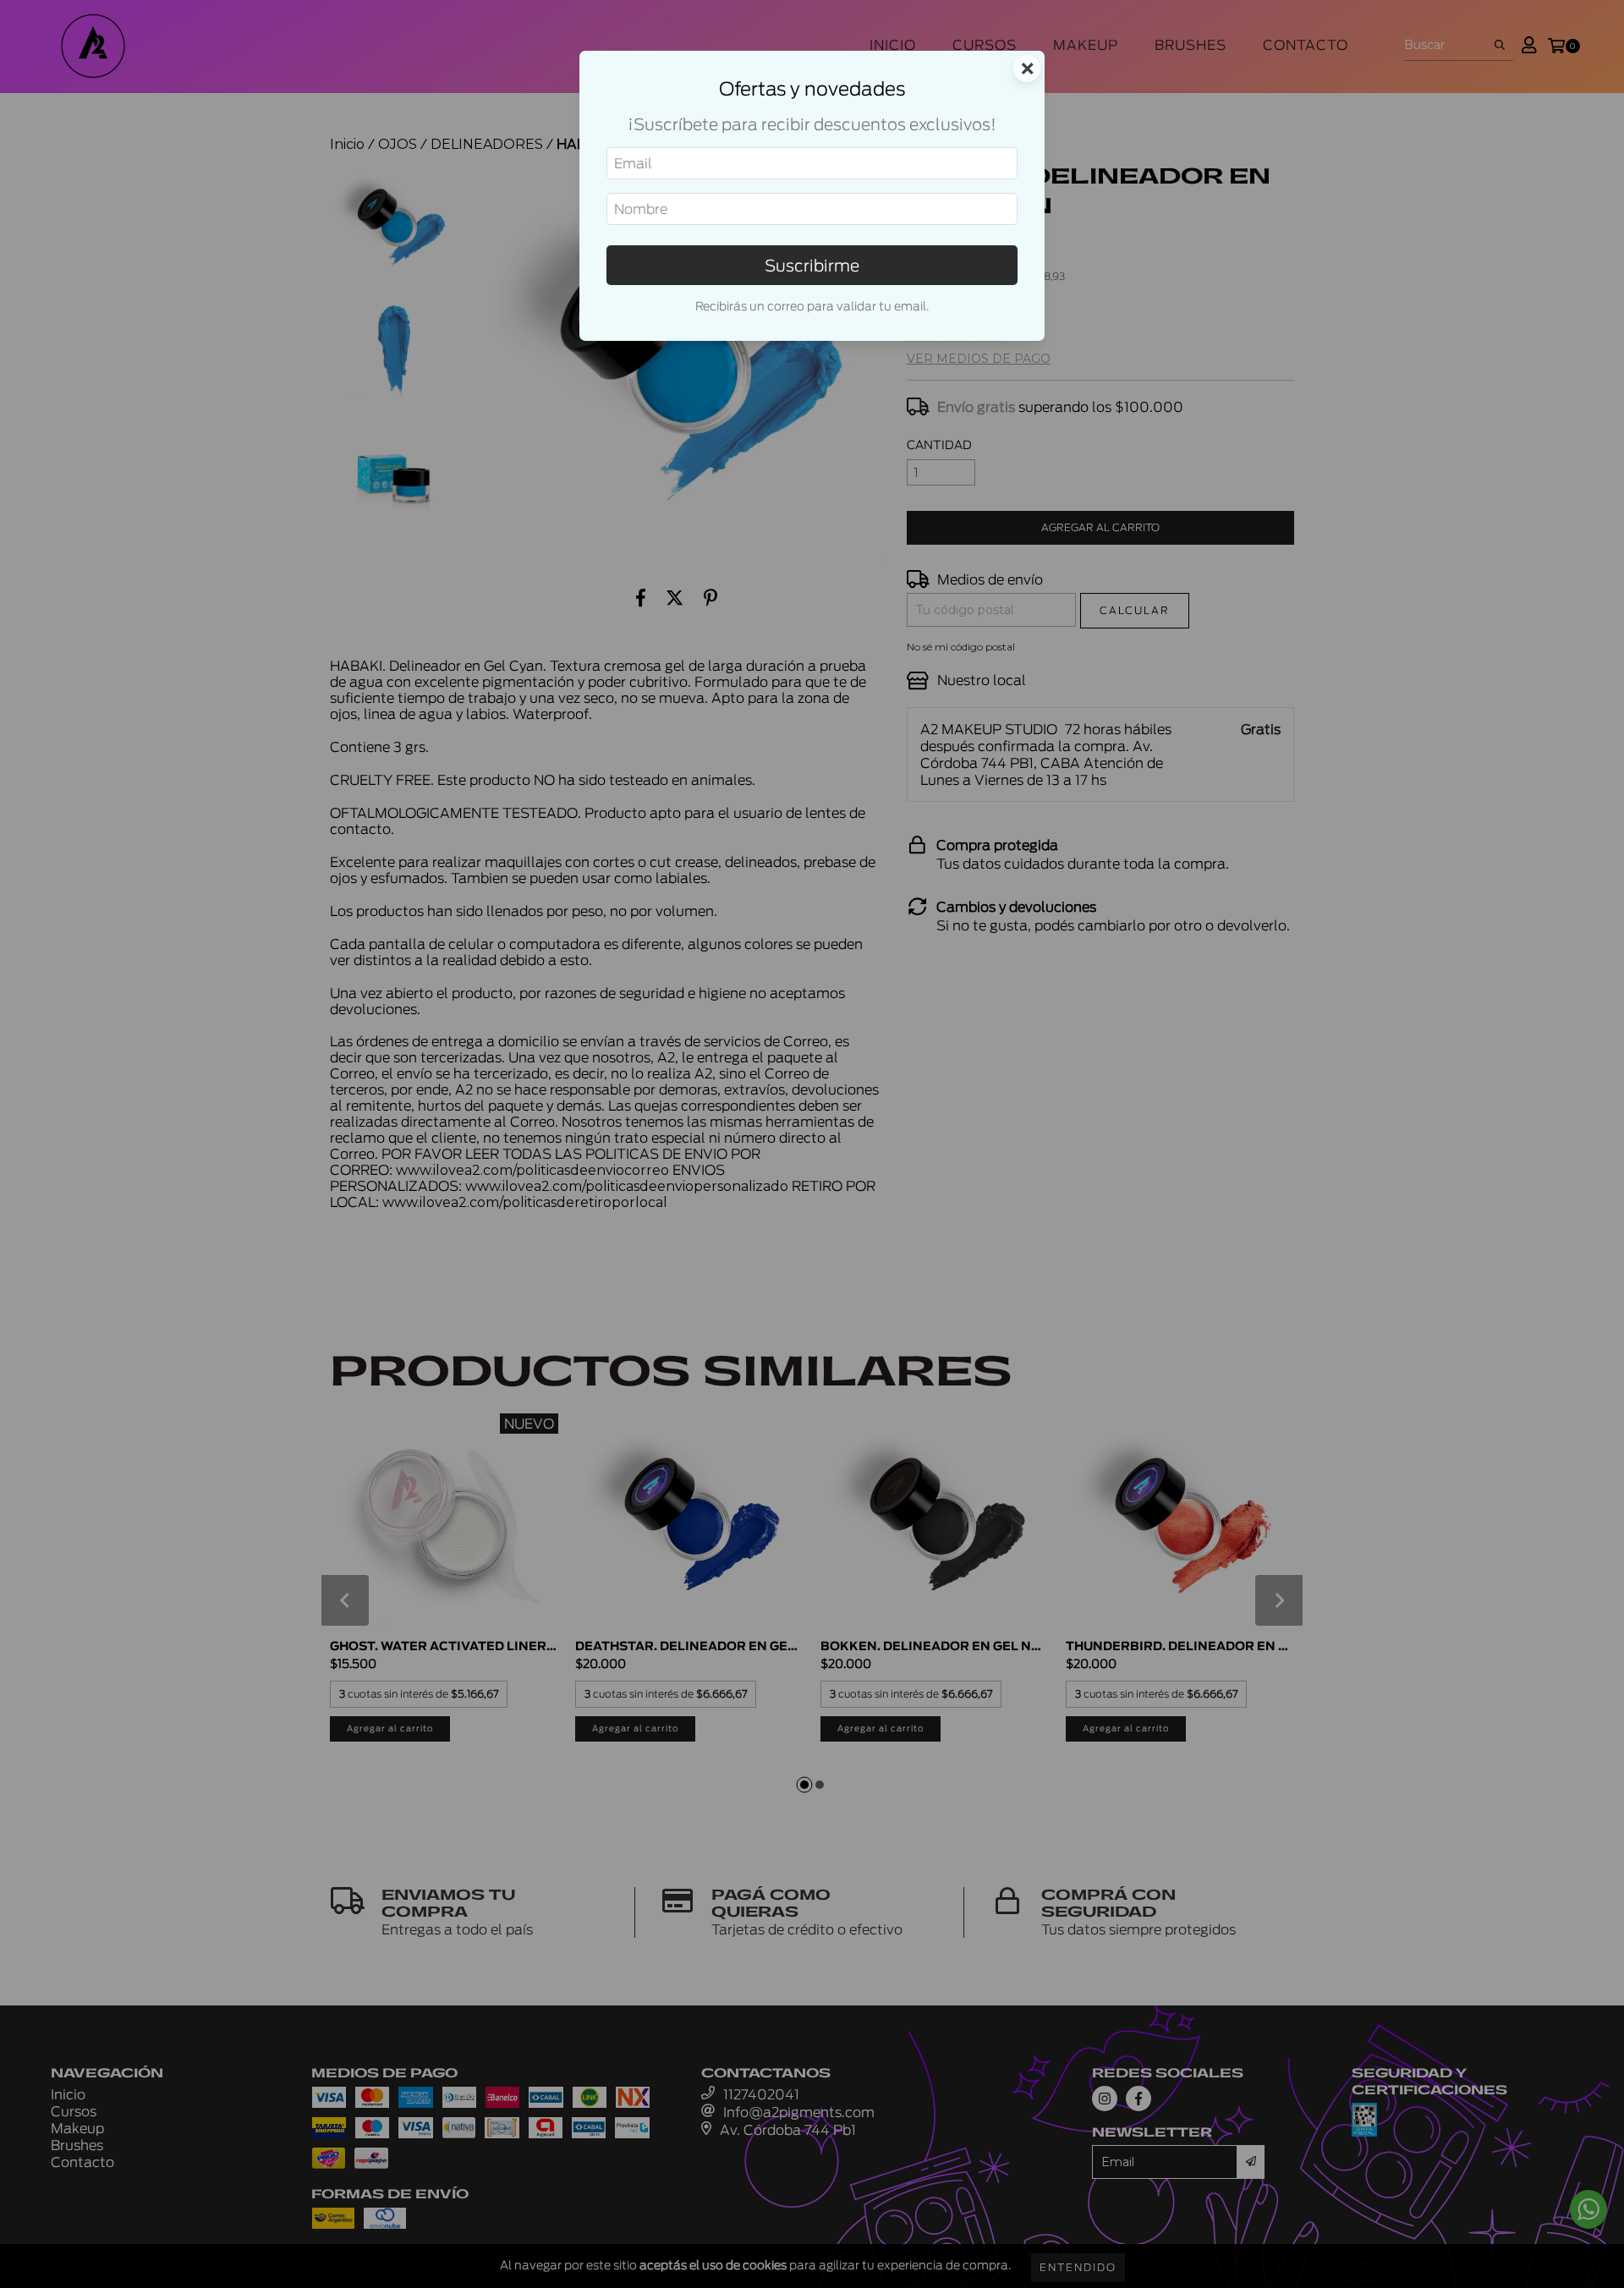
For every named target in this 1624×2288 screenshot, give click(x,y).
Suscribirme (812, 265)
